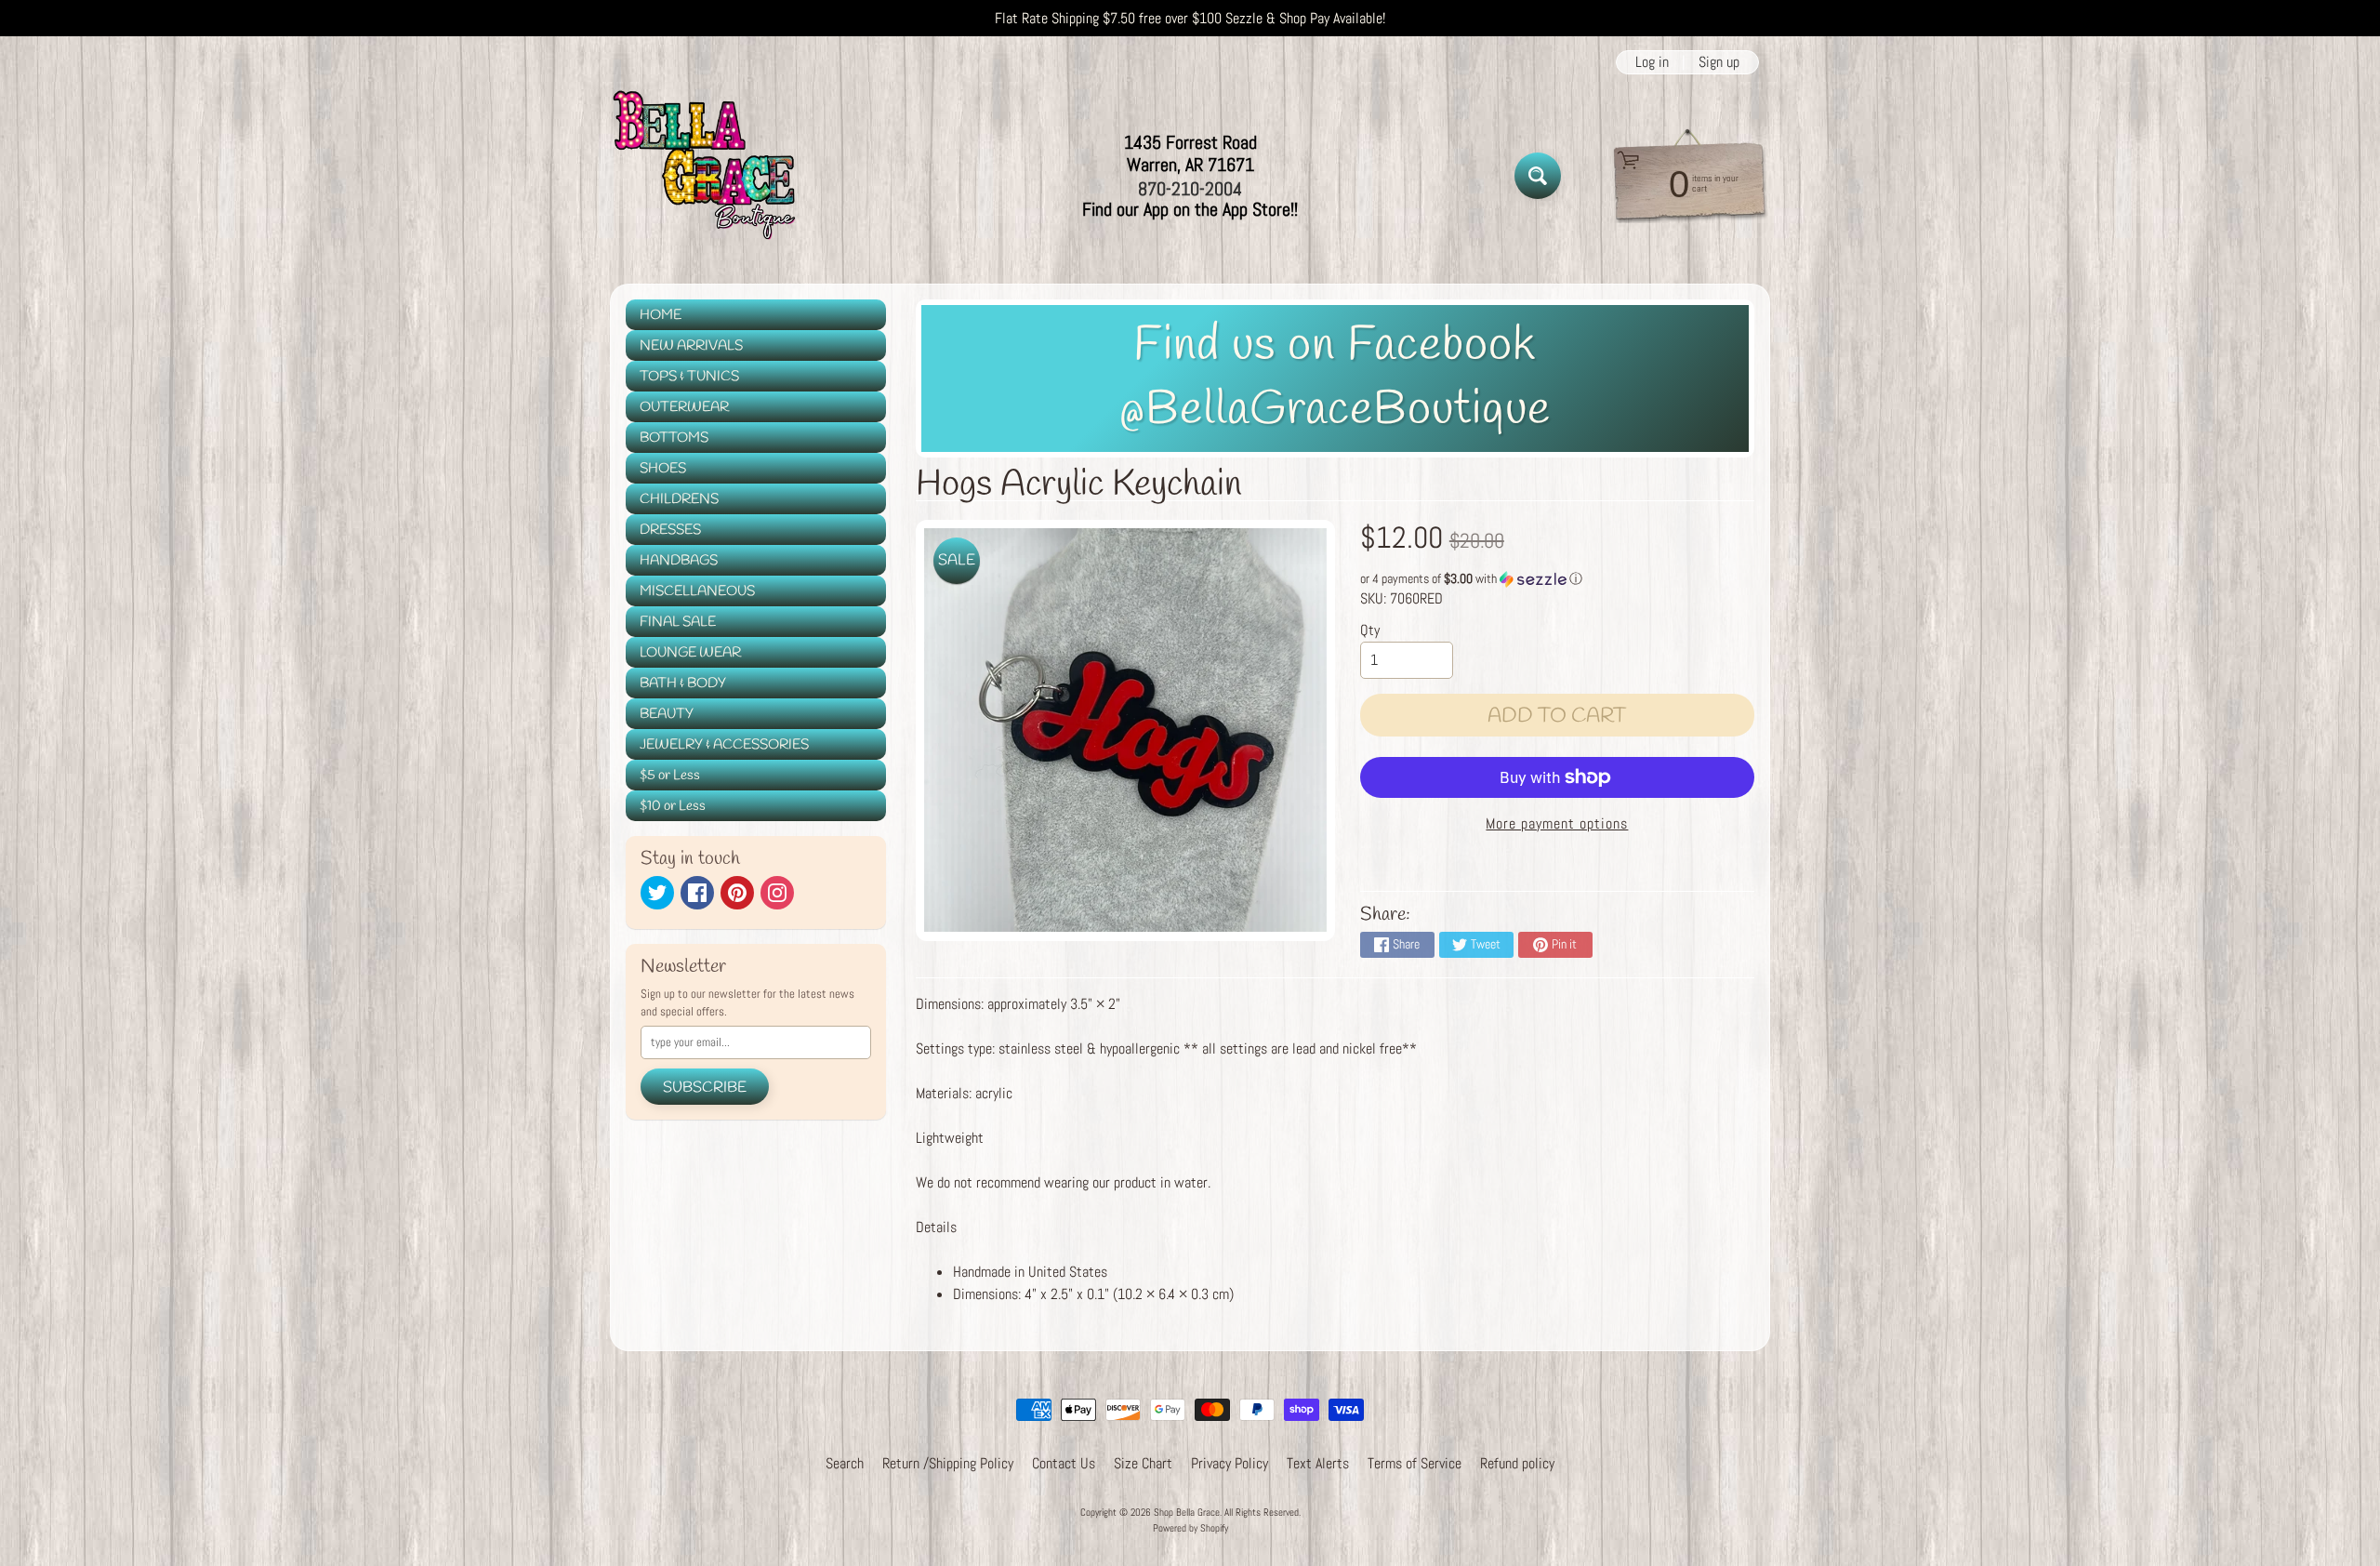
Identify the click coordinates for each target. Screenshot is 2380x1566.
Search (845, 1463)
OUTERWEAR (684, 407)
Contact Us (1064, 1463)
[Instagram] (777, 893)
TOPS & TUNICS (689, 377)
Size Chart (1143, 1463)
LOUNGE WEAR (690, 653)
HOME (661, 315)
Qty (1370, 630)
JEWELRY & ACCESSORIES (724, 745)
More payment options (1557, 823)
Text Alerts (1318, 1463)
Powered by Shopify (1190, 1528)
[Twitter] (657, 893)
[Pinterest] (737, 893)
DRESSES (670, 530)
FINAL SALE (678, 622)
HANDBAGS (679, 561)
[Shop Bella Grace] (703, 176)
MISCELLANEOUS (697, 591)
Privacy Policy (1230, 1463)
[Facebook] (697, 893)
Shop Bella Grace (1187, 1512)
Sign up (1719, 62)
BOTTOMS (674, 438)
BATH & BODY (683, 683)
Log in (1652, 62)
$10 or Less (673, 806)
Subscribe (705, 1088)
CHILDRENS (679, 499)
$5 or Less (670, 776)
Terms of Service (1415, 1463)
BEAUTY (667, 714)
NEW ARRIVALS (691, 346)
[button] (1557, 579)
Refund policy (1517, 1463)
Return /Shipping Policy (948, 1463)
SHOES (663, 469)
